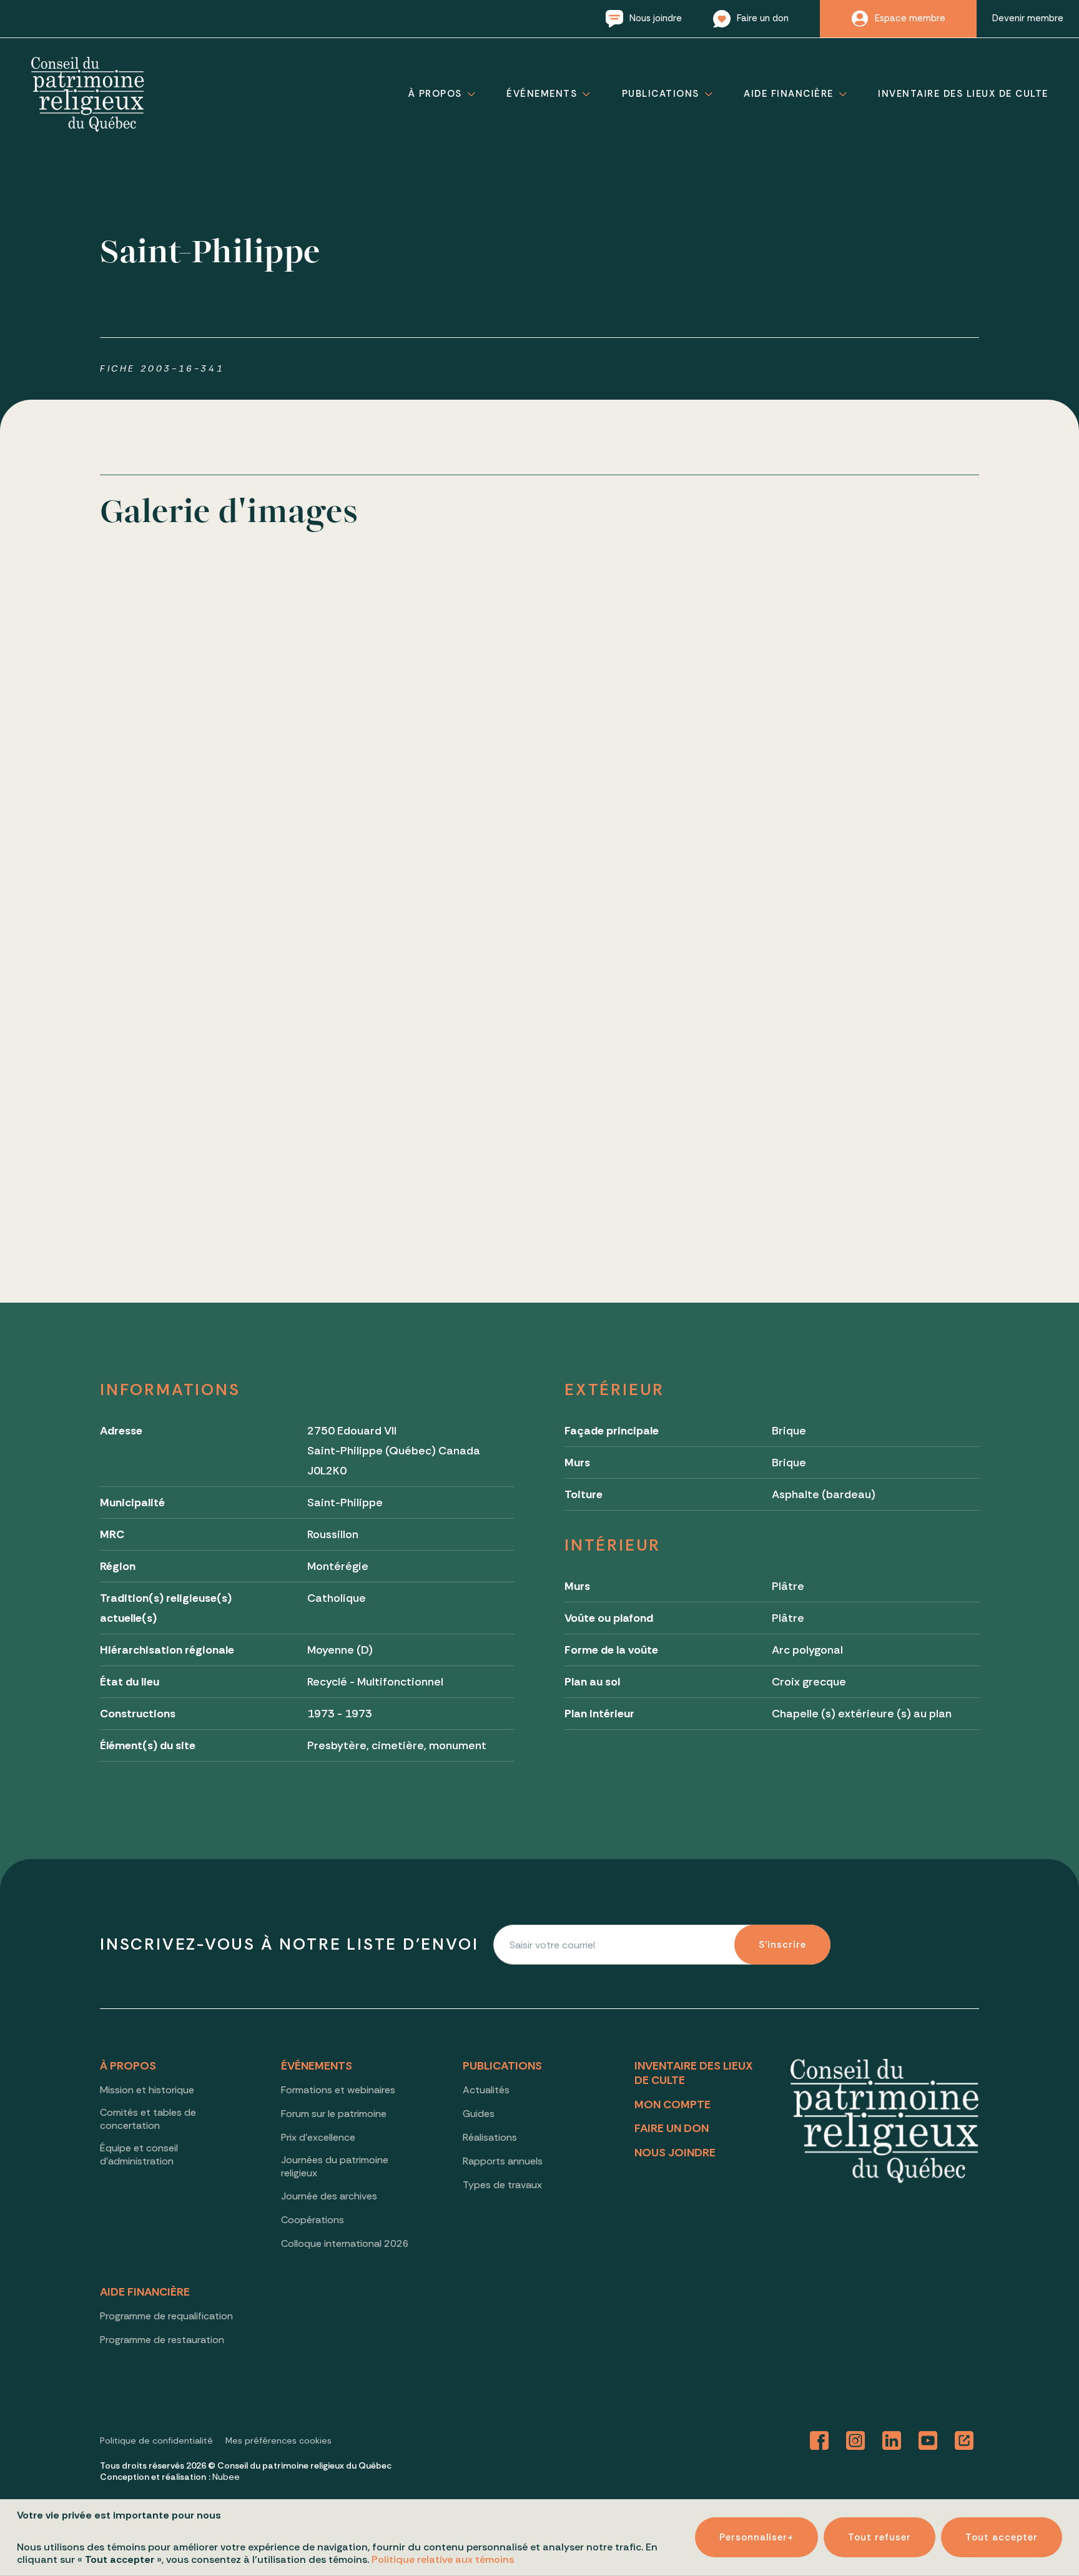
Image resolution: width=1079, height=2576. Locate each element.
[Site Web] (964, 2441)
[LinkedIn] (892, 2441)
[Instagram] (855, 2441)
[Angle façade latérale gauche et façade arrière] (651, 677)
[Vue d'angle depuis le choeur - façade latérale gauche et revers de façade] (874, 900)
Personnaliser (756, 2537)
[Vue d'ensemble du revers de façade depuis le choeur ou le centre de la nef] (428, 1123)
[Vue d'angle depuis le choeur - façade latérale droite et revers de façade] (205, 1123)
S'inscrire (782, 1945)
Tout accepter (1002, 2537)
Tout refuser (879, 2537)
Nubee (226, 2477)
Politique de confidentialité (156, 2440)
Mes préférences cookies (278, 2440)
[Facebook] (819, 2441)
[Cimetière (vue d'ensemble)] (205, 900)
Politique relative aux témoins (443, 2559)
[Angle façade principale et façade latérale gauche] (428, 677)
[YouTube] (928, 2441)
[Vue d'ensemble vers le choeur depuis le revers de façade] (428, 900)
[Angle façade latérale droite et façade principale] (874, 677)
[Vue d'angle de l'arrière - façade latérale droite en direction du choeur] (651, 900)
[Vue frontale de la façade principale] (205, 677)
